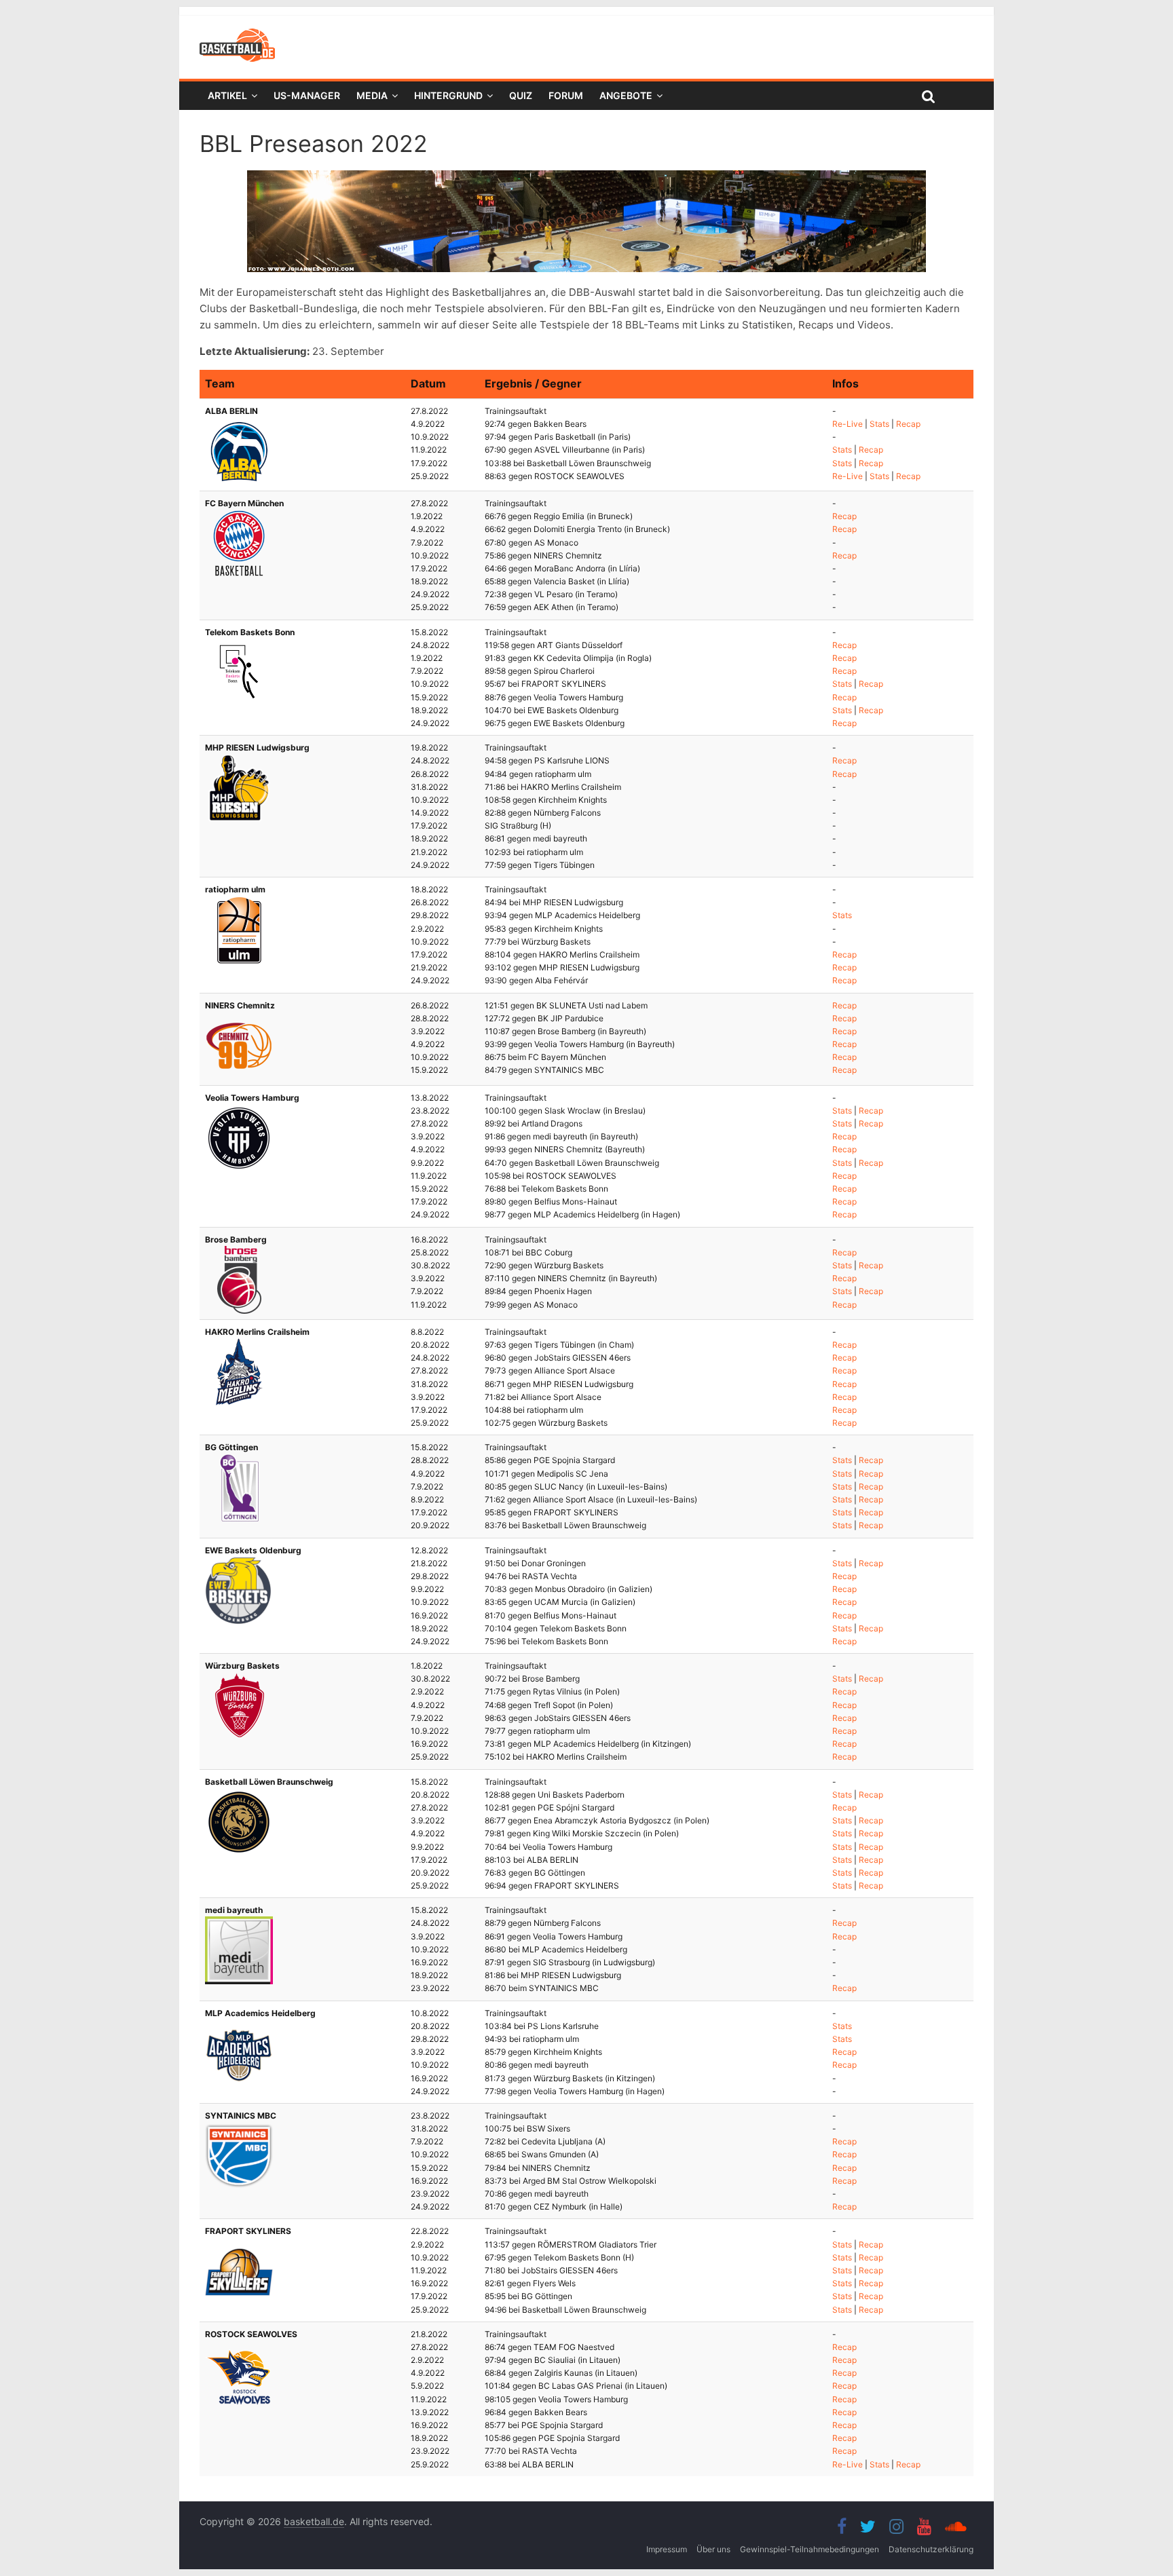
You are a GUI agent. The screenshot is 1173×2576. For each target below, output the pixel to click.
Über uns (713, 2549)
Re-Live (848, 424)
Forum (566, 95)
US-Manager (307, 95)
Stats (879, 424)
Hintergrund (448, 95)
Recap (908, 424)
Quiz (521, 95)
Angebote (626, 95)
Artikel (227, 95)
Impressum (667, 2549)
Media (372, 95)
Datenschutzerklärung (931, 2549)
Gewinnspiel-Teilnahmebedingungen (809, 2549)
